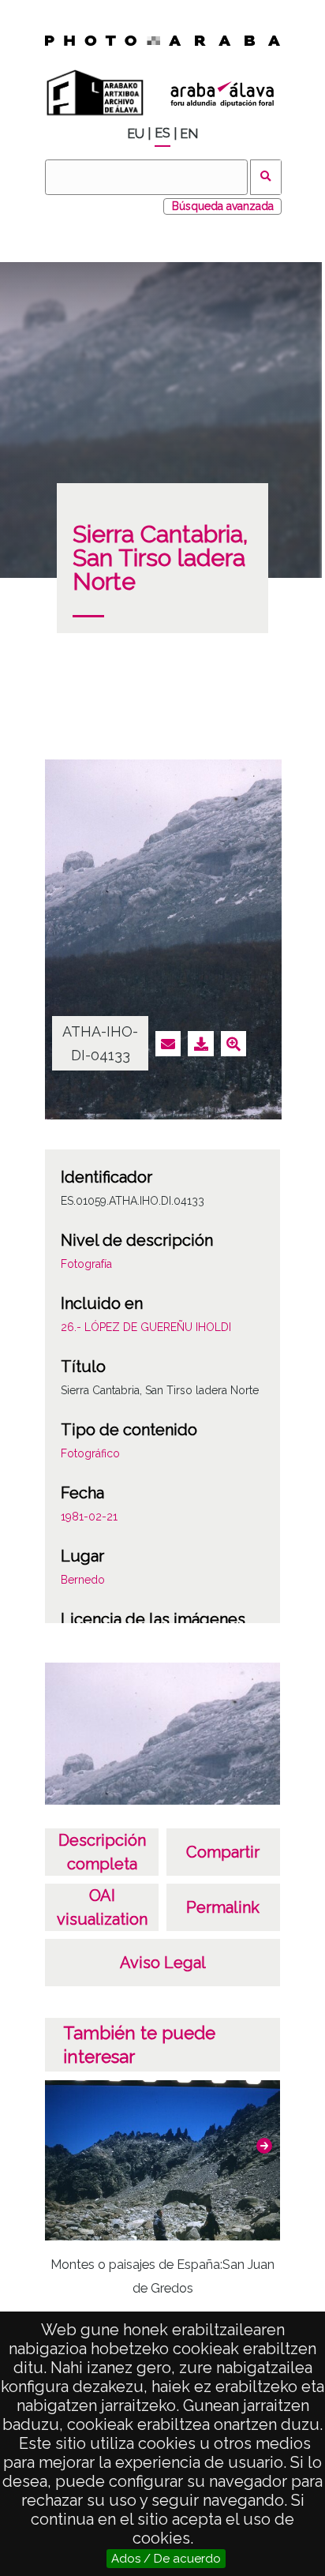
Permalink (223, 1907)
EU (136, 134)
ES (162, 133)
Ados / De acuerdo (166, 2559)
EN (189, 134)
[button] (264, 2146)
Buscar (266, 177)
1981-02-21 (89, 1517)
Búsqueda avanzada (223, 206)
